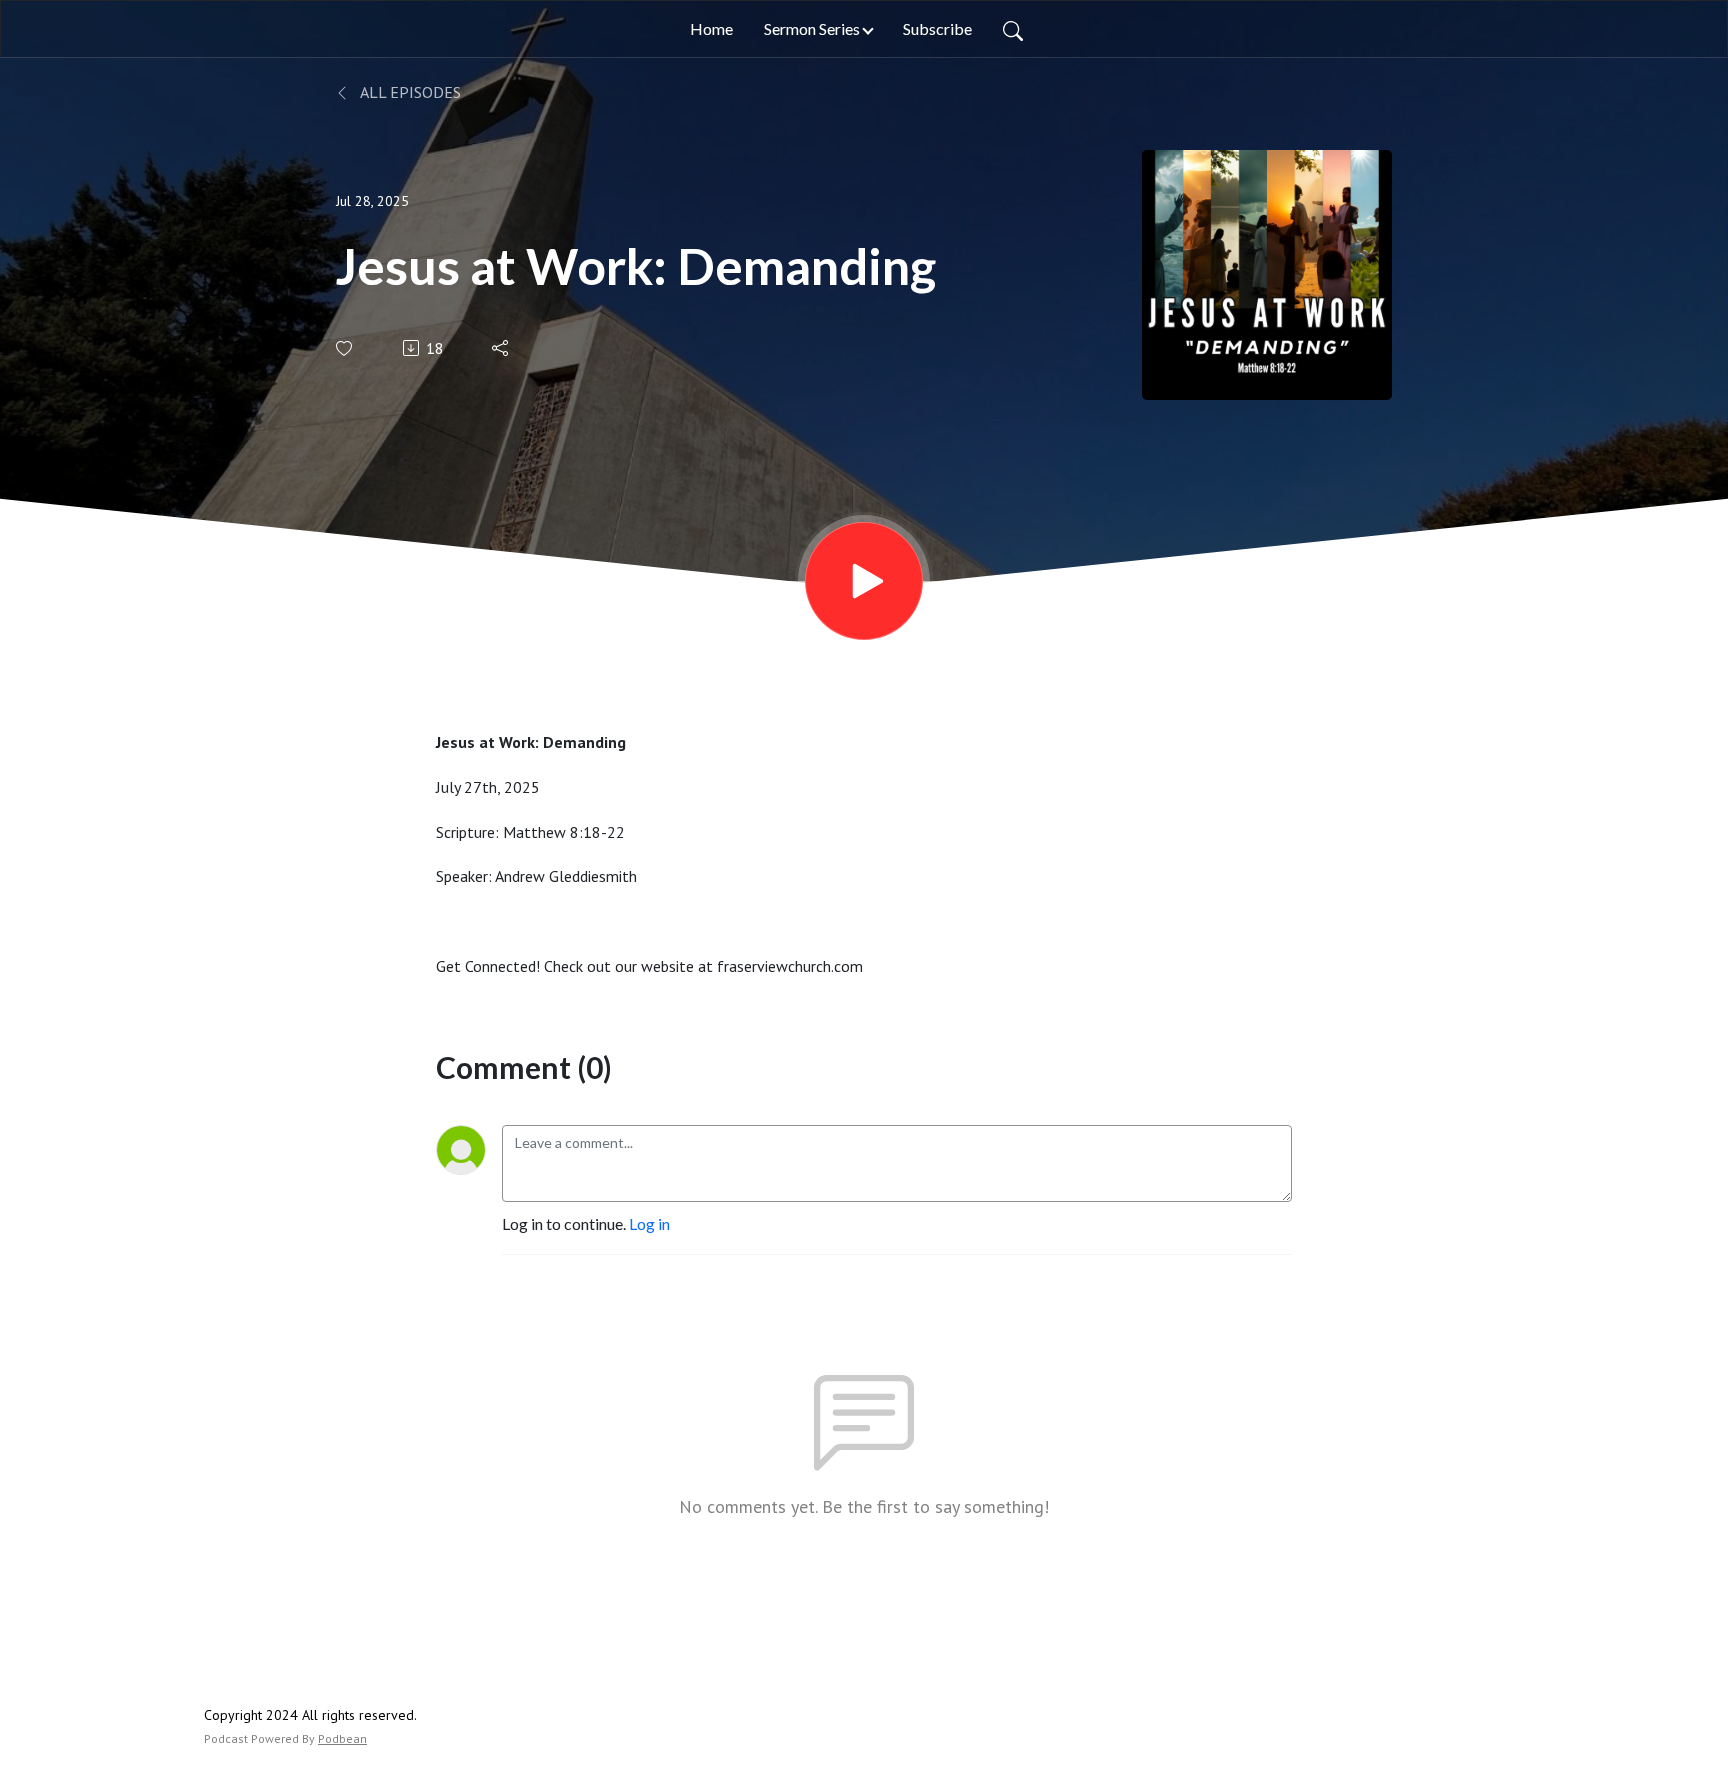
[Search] (1013, 29)
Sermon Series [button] (812, 28)
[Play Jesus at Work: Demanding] (864, 581)
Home (711, 28)
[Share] (501, 348)
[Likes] (345, 348)
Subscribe (937, 28)
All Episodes (409, 92)
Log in (649, 1223)
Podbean (342, 1738)
